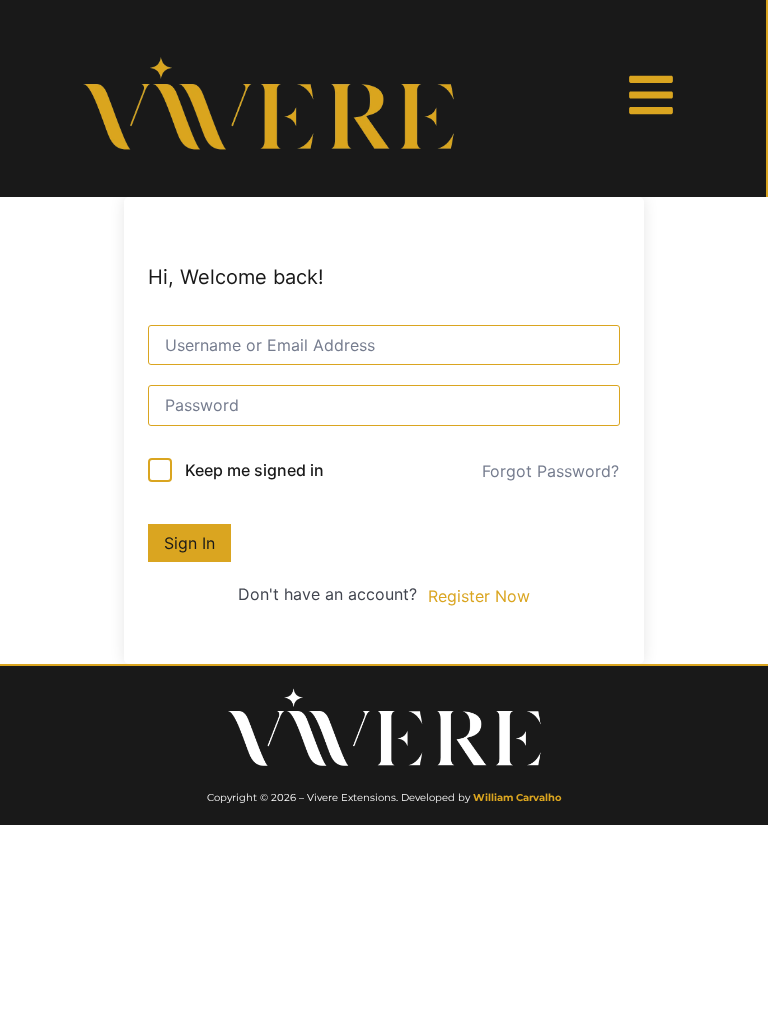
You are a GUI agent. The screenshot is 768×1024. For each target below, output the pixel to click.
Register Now (479, 596)
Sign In (189, 543)
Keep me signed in (254, 470)
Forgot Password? (550, 471)
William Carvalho (517, 797)
